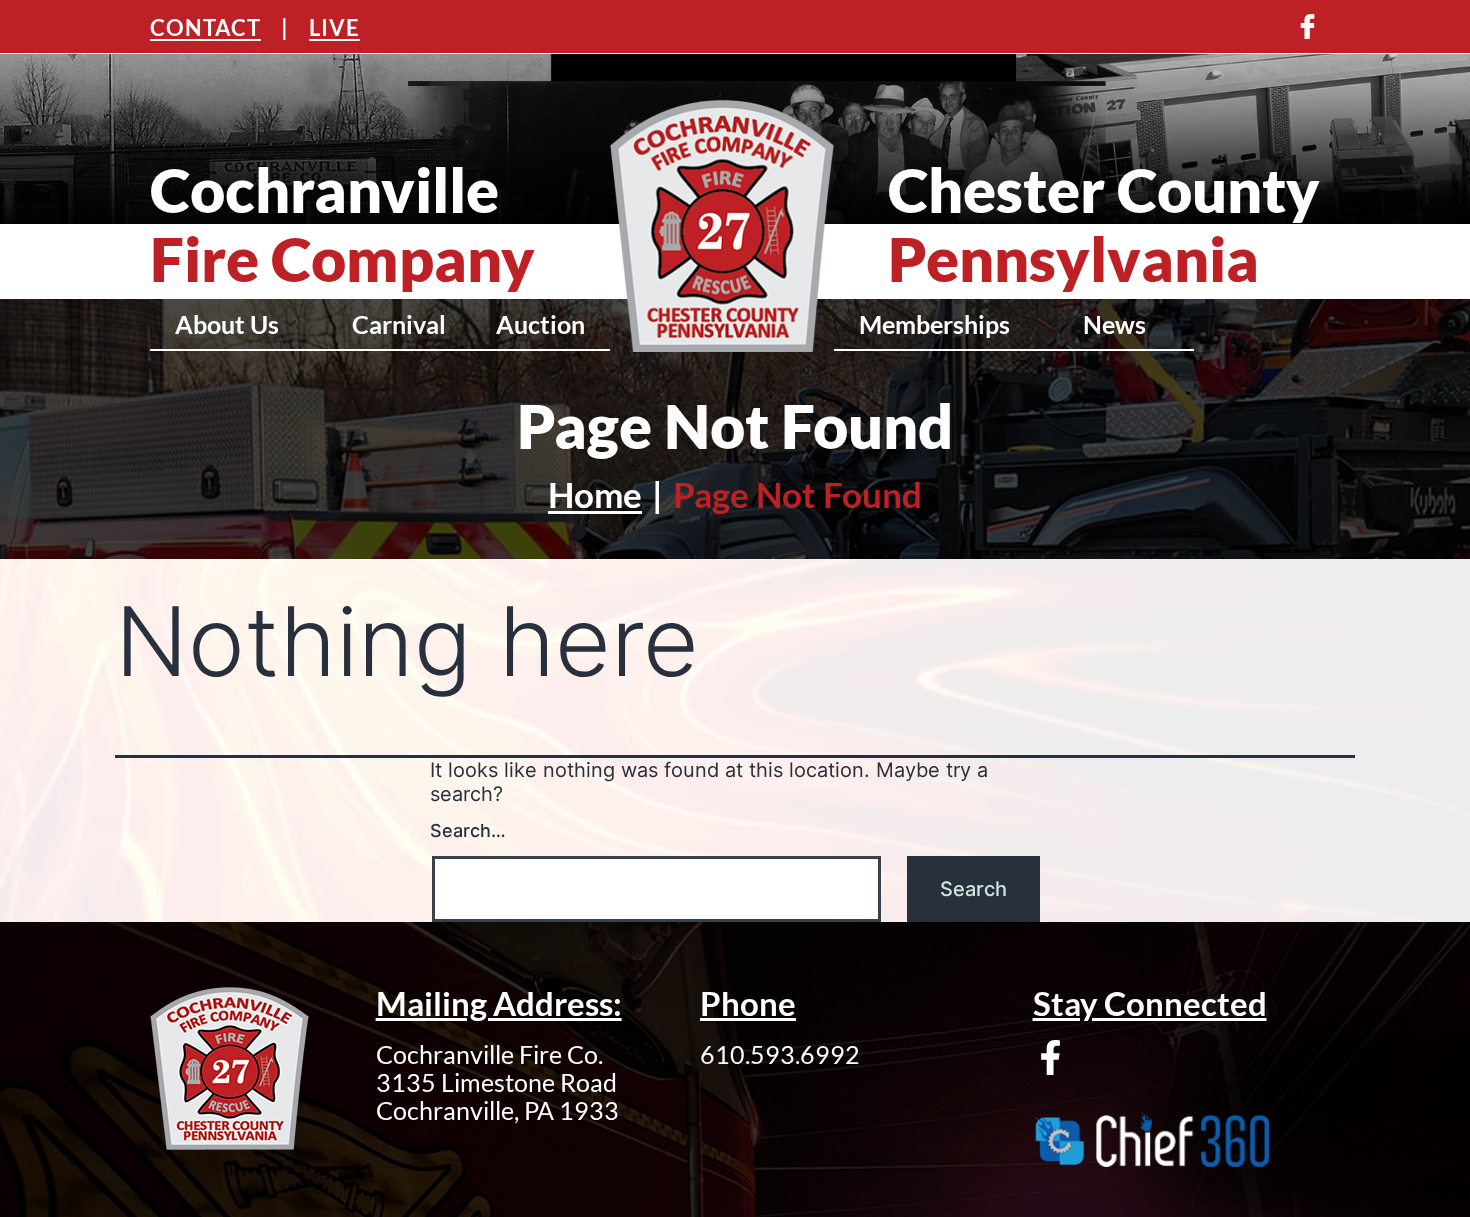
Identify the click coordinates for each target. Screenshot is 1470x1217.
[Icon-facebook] (1307, 26)
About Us (227, 324)
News (1114, 324)
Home (595, 494)
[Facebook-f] (1050, 1057)
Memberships (934, 324)
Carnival (399, 324)
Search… (468, 830)
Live (334, 27)
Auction (540, 324)
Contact (205, 27)
